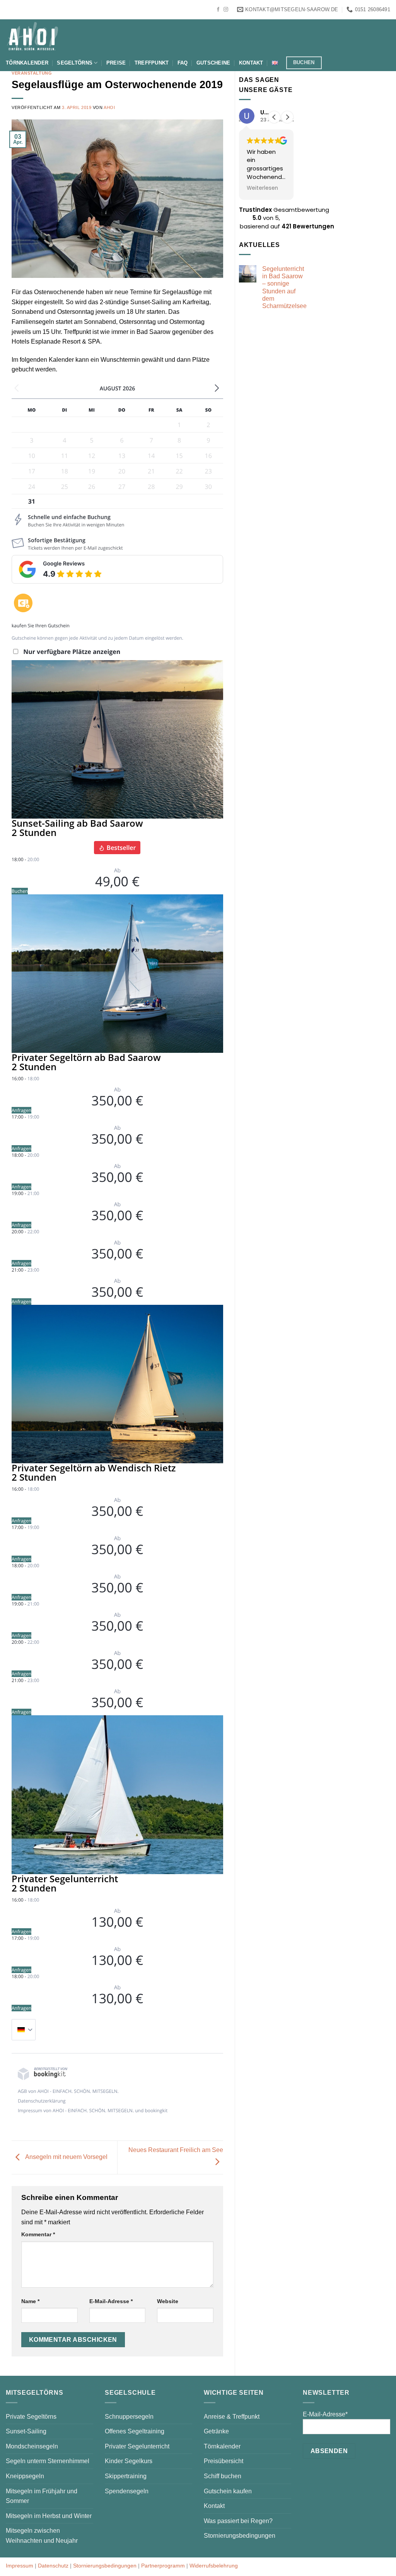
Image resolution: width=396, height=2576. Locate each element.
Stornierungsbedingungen (240, 2536)
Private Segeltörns (31, 2417)
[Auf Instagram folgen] (226, 10)
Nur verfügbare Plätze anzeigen (72, 652)
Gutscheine (213, 63)
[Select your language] (24, 2030)
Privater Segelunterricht (137, 2446)
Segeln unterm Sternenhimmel (48, 2461)
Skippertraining (126, 2476)
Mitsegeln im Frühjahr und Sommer (42, 2496)
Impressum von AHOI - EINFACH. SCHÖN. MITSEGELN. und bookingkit (93, 2110)
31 (32, 501)
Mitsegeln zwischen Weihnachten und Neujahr (42, 2536)
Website (168, 2301)
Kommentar (38, 2234)
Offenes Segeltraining (135, 2431)
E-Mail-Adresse (111, 2301)
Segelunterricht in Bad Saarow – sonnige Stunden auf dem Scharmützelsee (284, 287)
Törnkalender (27, 63)
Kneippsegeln (25, 2476)
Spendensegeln (127, 2491)
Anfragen (21, 1110)
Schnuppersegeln (129, 2417)
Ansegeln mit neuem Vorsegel (66, 2157)
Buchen (20, 891)
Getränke (216, 2431)
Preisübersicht (224, 2461)
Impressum (20, 2566)
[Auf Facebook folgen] (218, 10)
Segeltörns (75, 63)
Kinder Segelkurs (129, 2461)
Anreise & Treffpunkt (232, 2417)
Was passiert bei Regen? (238, 2521)
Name (30, 2301)
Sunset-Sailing (26, 2431)
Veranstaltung (32, 73)
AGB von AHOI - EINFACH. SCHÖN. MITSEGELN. (68, 2091)
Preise (116, 63)
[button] (287, 117)
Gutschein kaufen (228, 2491)
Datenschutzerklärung (42, 2101)
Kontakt (251, 63)
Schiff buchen (223, 2476)
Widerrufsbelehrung (214, 2566)
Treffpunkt (152, 63)
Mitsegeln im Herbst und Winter (49, 2516)
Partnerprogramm (163, 2566)
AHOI (109, 107)
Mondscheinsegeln (32, 2446)
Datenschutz (53, 2566)
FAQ (183, 63)
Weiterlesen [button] (262, 188)
